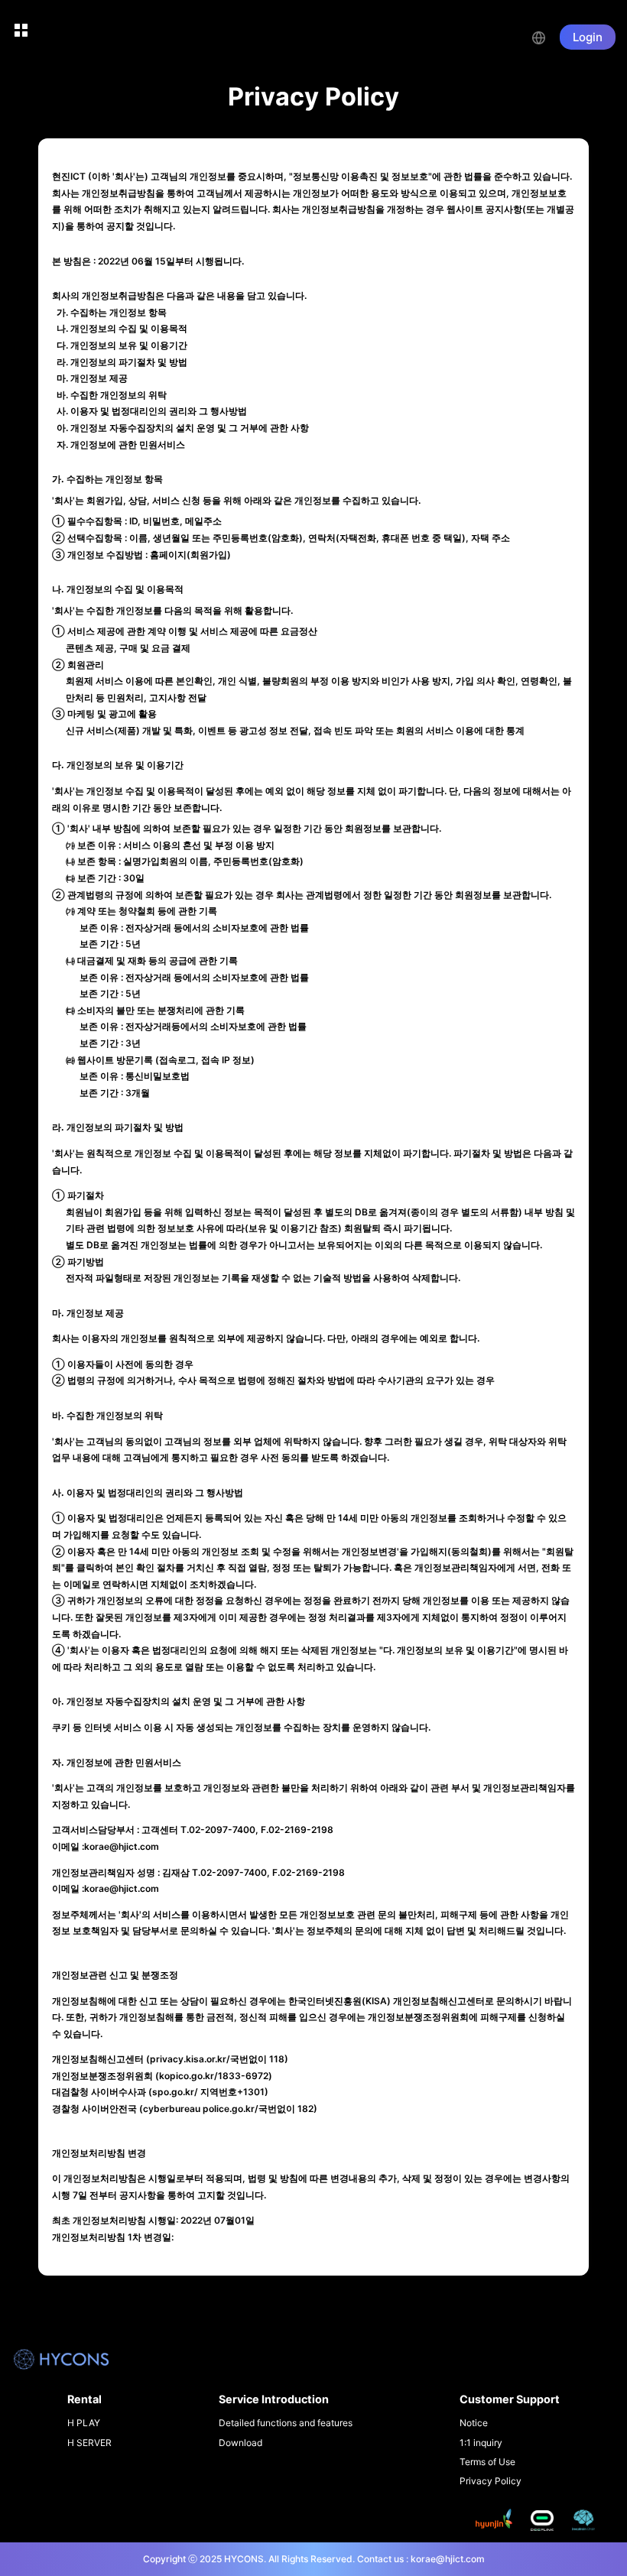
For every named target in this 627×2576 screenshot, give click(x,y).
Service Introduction (274, 2399)
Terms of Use (487, 2462)
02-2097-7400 (222, 1830)
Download (240, 2443)
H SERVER (89, 2443)
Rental (84, 2399)
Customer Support (510, 2399)
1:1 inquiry (481, 2443)
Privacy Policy (491, 2481)
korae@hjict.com (122, 1846)
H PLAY (84, 2423)
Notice (474, 2423)
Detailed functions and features (286, 2423)
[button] (546, 36)
